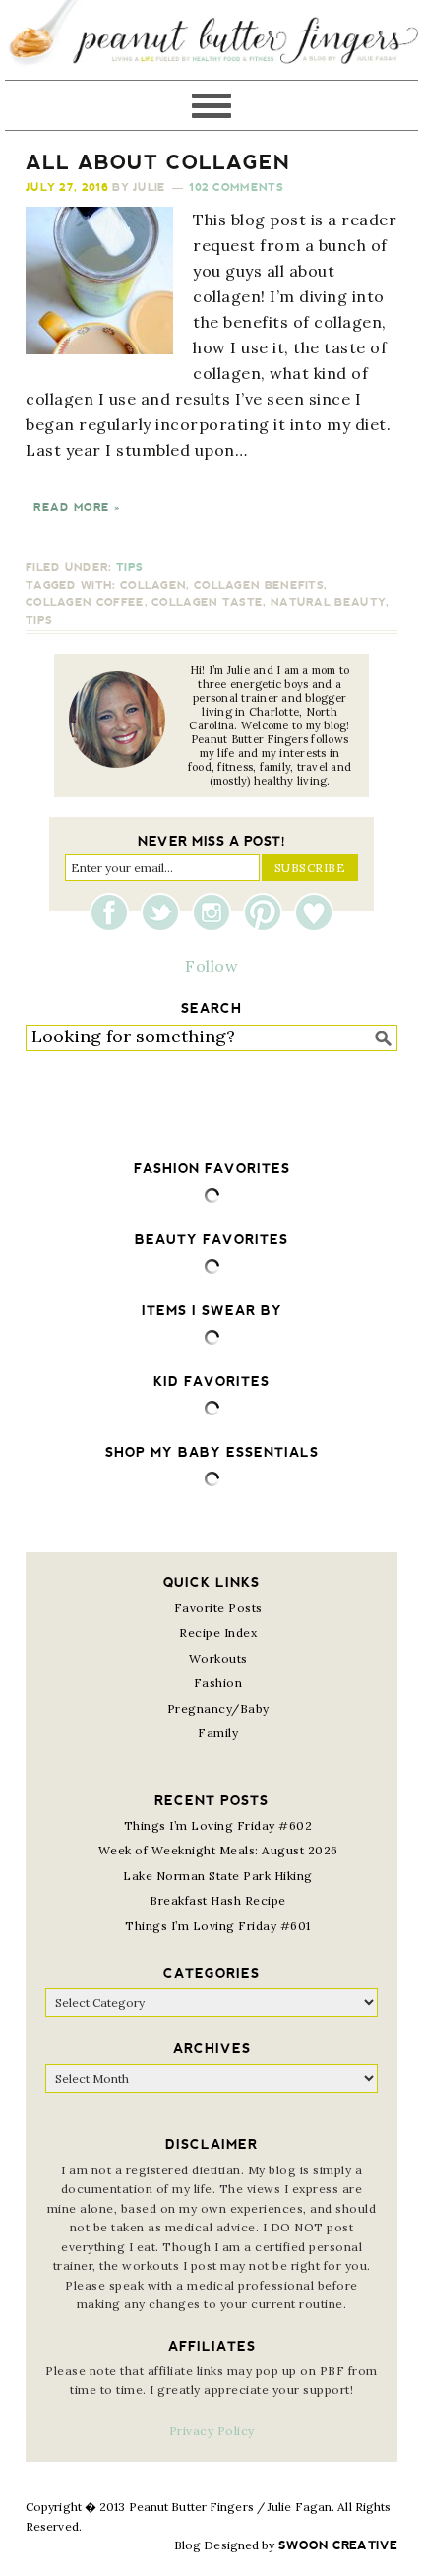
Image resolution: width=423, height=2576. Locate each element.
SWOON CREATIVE (338, 2545)
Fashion (218, 1683)
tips (39, 621)
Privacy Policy (212, 2431)
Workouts (218, 1658)
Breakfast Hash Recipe (218, 1900)
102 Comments (236, 188)
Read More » (77, 507)
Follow (211, 966)
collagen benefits (259, 585)
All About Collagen (158, 162)
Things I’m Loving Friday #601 (218, 1926)
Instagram (216, 912)
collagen (153, 585)
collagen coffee (85, 603)
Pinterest (268, 912)
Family (218, 1733)
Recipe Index (218, 1633)
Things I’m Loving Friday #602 (218, 1825)
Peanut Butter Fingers (211, 40)
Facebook (114, 912)
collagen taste (207, 603)
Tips (129, 567)
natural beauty (328, 603)
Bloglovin (314, 912)
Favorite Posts (218, 1608)
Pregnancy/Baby (218, 1708)
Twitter (165, 912)
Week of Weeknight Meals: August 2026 (218, 1850)
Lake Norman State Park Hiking (218, 1876)
